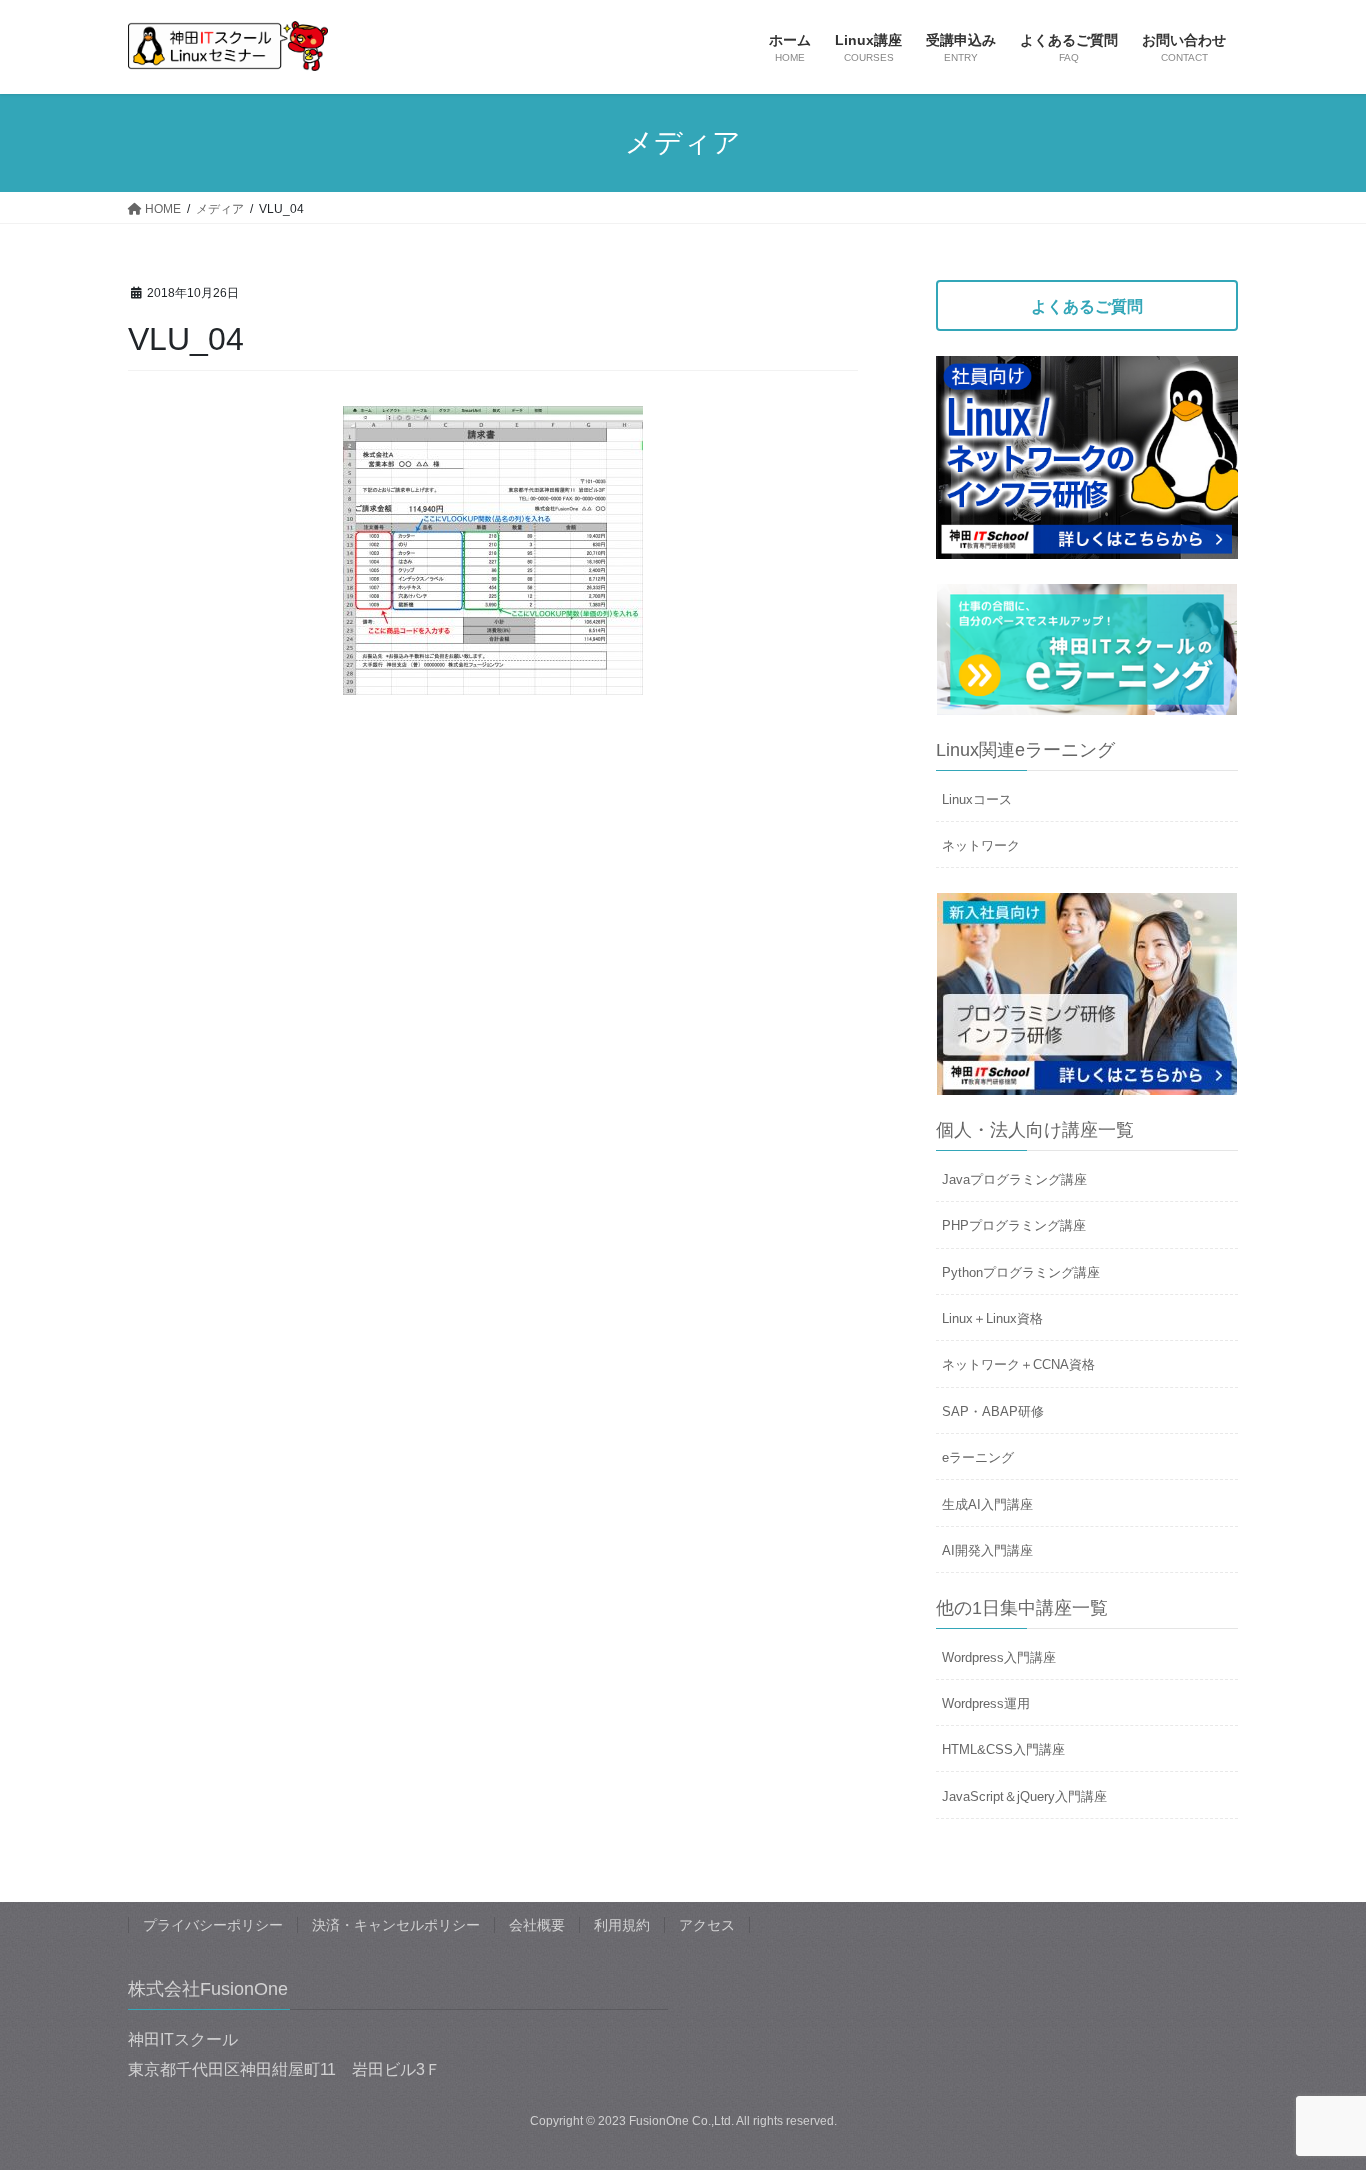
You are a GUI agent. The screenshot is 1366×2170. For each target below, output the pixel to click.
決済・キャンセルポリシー (396, 1925)
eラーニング (978, 1457)
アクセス (707, 1925)
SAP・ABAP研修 (993, 1411)
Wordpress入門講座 (999, 1657)
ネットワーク (981, 845)
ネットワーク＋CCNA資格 (1018, 1364)
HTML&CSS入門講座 (1003, 1749)
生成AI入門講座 (987, 1504)
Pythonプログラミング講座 (1021, 1272)
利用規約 (622, 1925)
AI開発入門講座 (987, 1550)
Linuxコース (977, 799)
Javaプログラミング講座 (1014, 1179)
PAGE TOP (1315, 2087)
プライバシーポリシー (213, 1925)
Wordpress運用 (986, 1703)
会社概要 (537, 1925)
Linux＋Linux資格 (992, 1318)
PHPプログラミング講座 (1014, 1225)
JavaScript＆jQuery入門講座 (1024, 1796)
